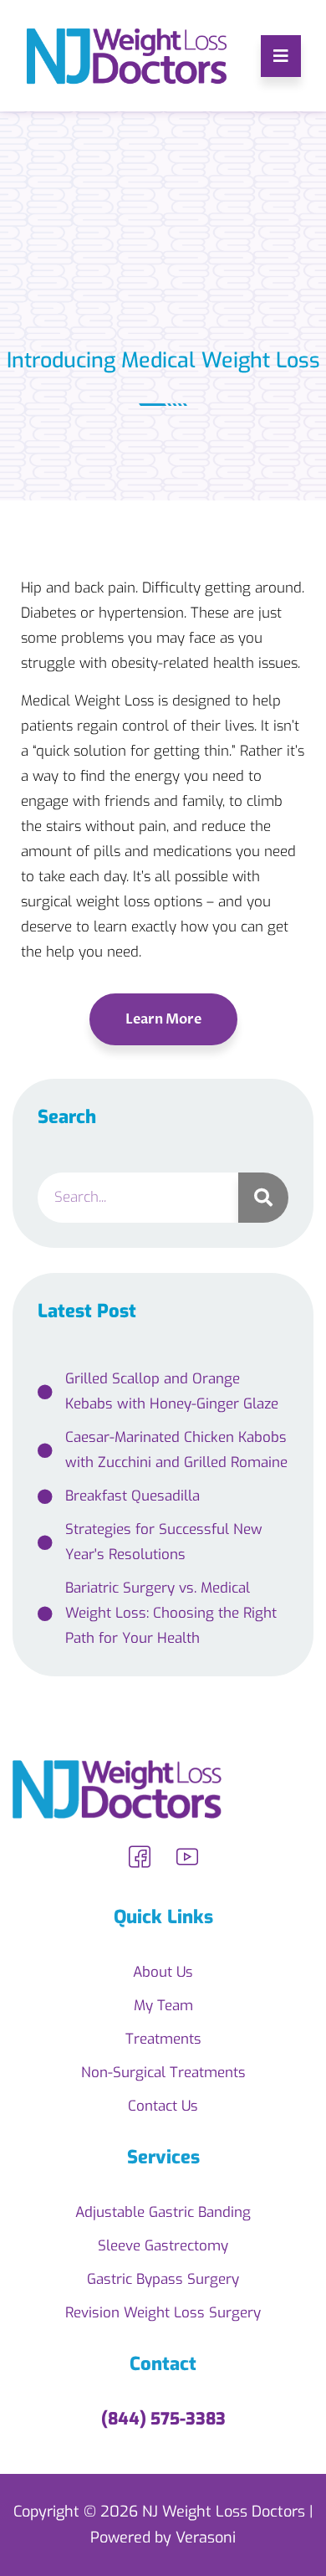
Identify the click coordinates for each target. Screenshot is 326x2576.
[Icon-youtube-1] (187, 1857)
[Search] (263, 1198)
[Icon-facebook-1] (140, 1857)
